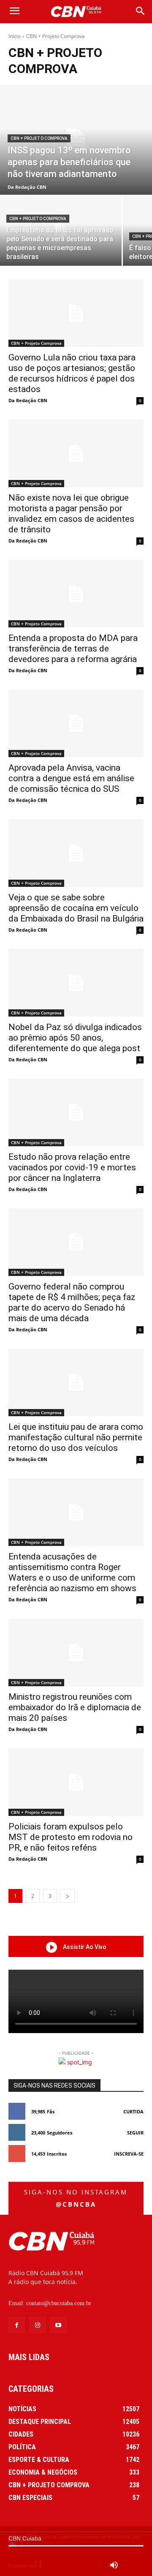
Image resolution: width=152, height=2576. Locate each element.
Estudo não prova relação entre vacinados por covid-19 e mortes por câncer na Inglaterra (72, 1167)
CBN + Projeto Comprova (39, 138)
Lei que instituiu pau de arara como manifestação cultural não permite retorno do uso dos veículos (76, 1437)
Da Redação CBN (28, 400)
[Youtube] (58, 2325)
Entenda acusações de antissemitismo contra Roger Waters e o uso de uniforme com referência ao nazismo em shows (72, 1572)
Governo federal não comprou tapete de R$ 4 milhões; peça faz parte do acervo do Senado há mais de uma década (72, 1302)
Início (15, 36)
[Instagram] (37, 2325)
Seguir (135, 2133)
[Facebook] (17, 2325)
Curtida (133, 2111)
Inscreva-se (129, 2154)
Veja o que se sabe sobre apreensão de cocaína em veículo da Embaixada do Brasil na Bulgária (76, 908)
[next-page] (68, 1896)
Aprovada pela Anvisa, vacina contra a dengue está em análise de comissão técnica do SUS (71, 778)
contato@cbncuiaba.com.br (59, 2303)
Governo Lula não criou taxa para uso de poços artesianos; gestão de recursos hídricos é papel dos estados (72, 373)
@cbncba (76, 2204)
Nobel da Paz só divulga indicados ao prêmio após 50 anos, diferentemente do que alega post (75, 1038)
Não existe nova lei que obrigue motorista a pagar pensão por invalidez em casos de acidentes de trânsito (71, 514)
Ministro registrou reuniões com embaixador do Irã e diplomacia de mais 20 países (75, 1707)
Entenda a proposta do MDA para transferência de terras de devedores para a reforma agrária (73, 649)
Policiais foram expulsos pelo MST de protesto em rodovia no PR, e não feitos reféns (71, 1837)
